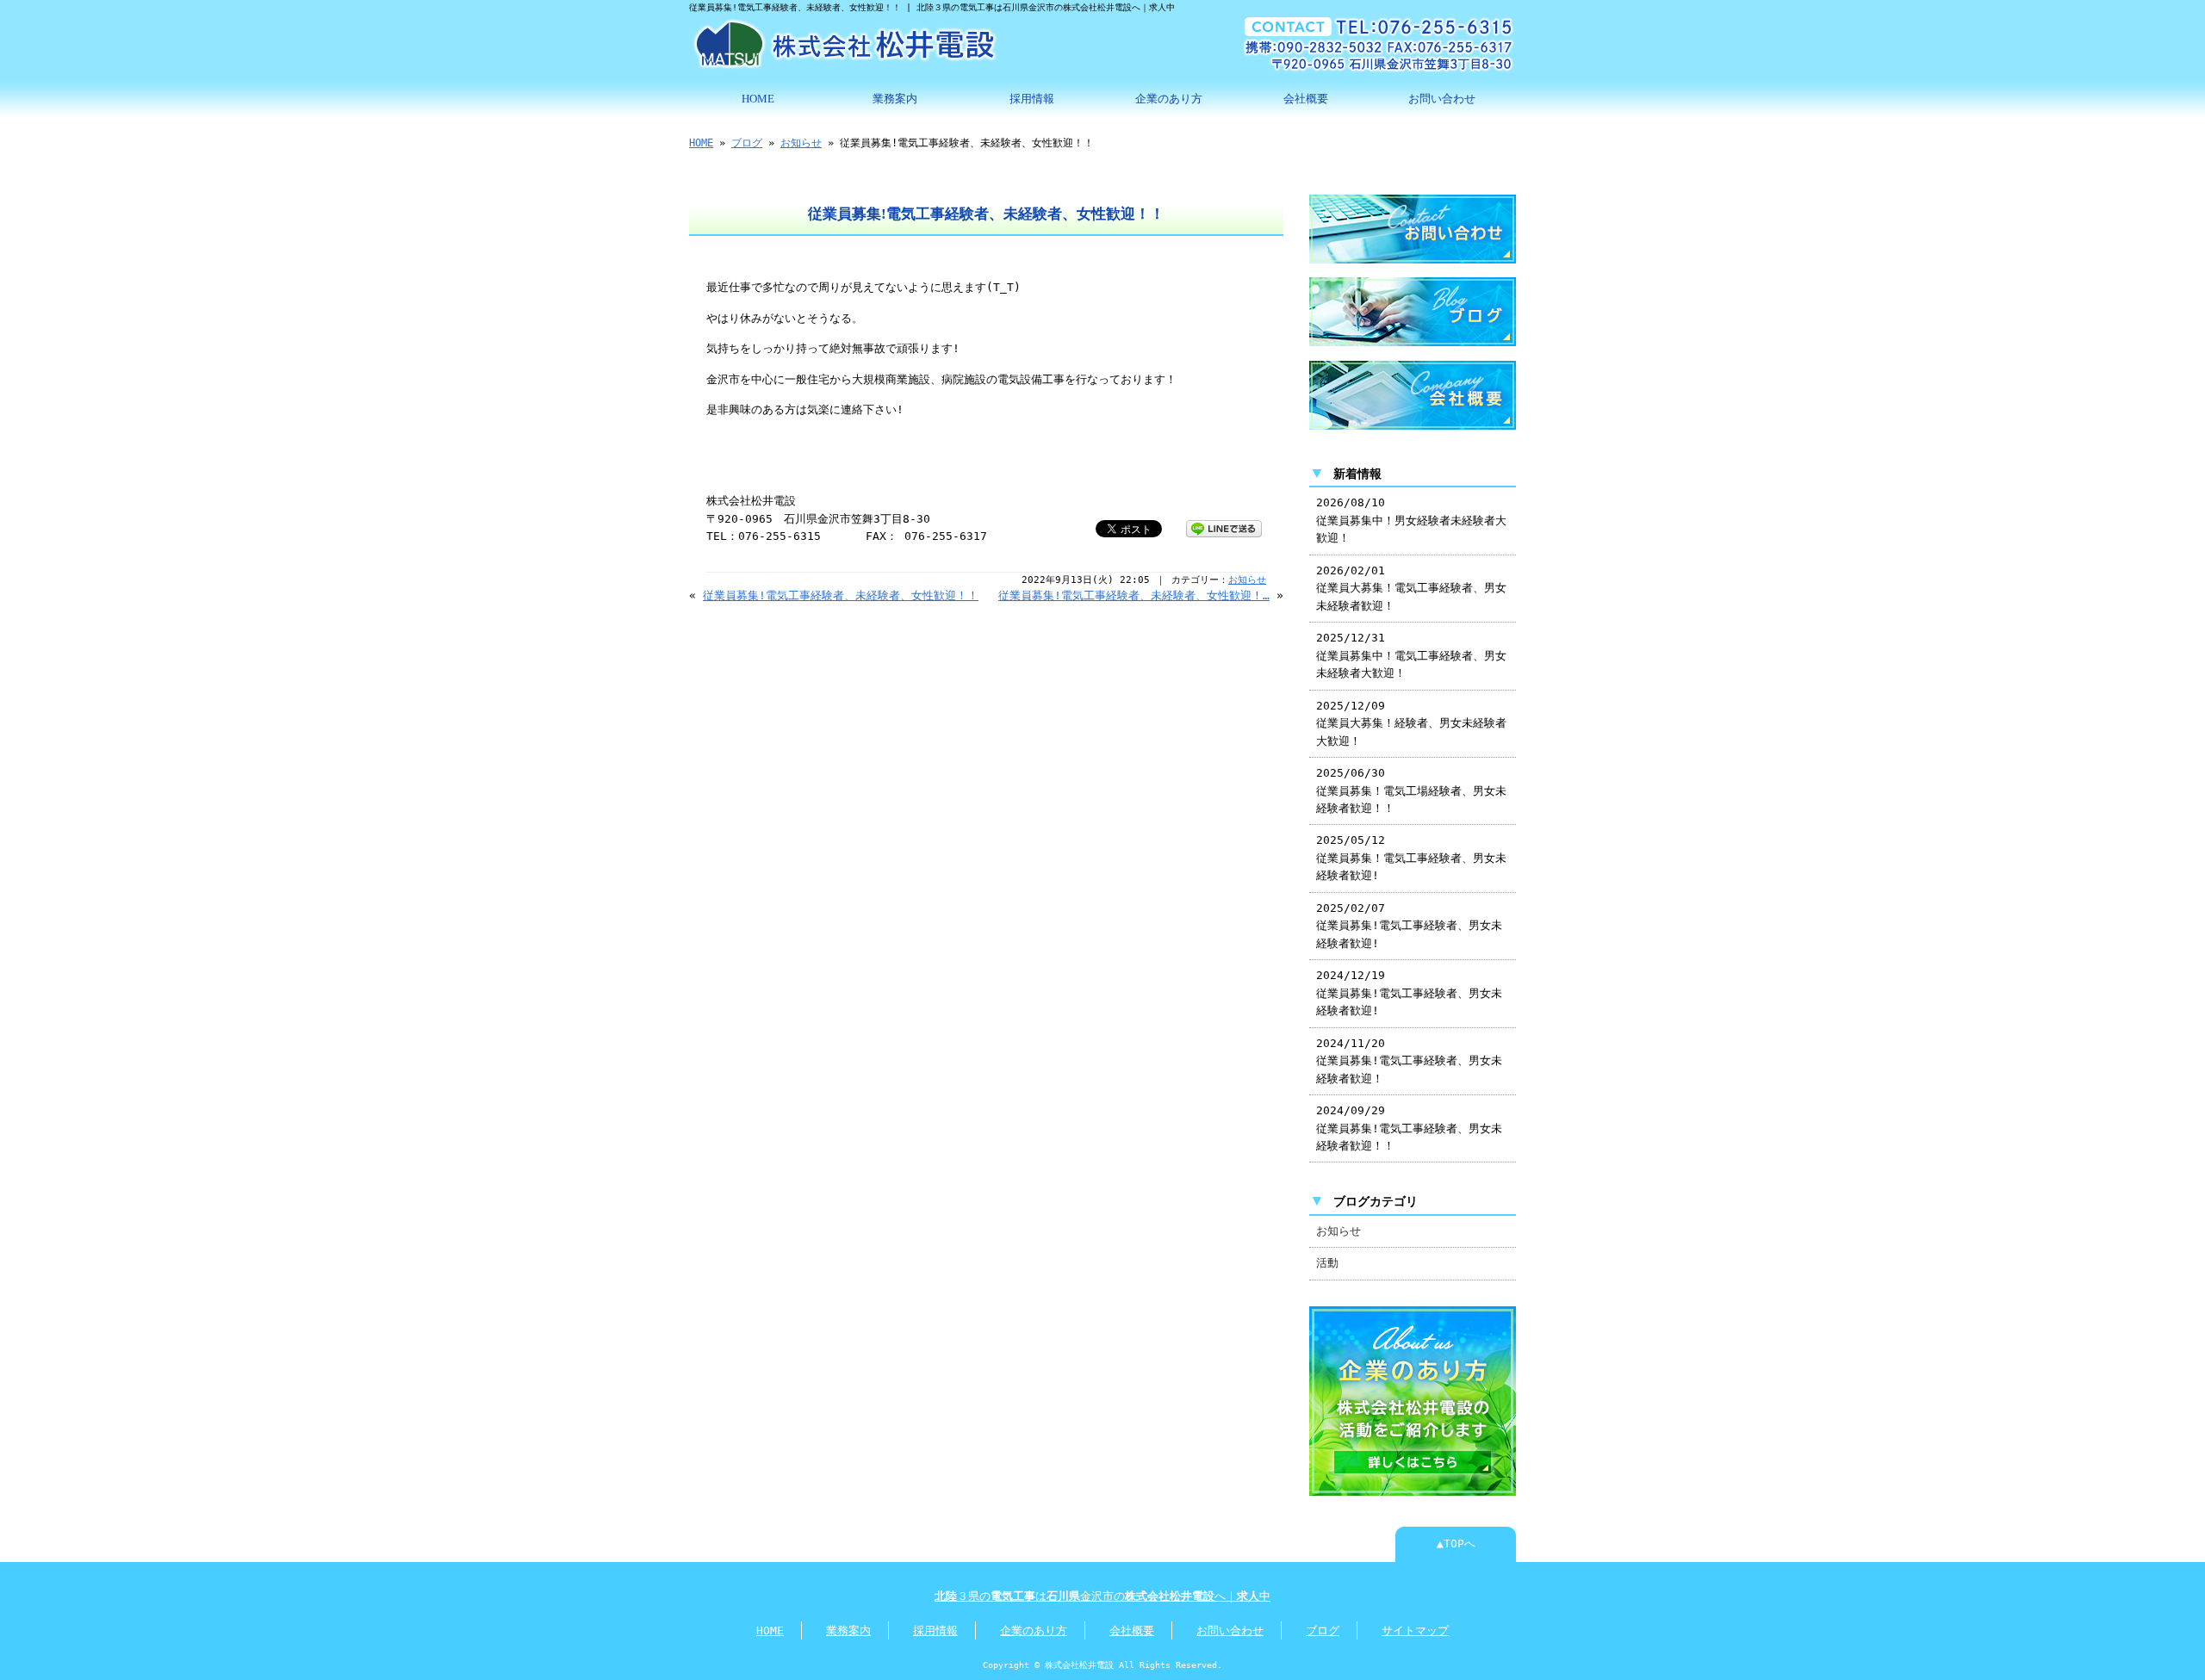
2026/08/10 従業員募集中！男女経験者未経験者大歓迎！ (1411, 520)
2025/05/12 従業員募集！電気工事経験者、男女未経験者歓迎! (1411, 858)
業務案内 (895, 99)
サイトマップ (1415, 1630)
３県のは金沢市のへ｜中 (1102, 1596)
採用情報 (1032, 99)
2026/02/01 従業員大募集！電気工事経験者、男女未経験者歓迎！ (1411, 588)
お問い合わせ (1442, 99)
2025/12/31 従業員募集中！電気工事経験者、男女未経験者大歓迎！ (1411, 655)
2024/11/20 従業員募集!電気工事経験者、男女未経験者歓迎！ (1409, 1061)
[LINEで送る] (1224, 527)
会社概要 (1306, 99)
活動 (1327, 1263)
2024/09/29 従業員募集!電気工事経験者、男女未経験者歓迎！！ (1409, 1128)
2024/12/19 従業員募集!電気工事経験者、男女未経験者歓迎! (1409, 993)
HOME (758, 99)
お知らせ (801, 143)
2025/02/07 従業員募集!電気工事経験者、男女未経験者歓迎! (1409, 926)
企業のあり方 (1169, 99)
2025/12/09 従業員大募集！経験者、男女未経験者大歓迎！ (1411, 723)
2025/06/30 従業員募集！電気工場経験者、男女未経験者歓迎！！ (1411, 790)
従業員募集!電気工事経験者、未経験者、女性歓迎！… (1134, 595)
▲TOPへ (1456, 1544)
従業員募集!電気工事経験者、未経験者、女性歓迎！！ (841, 595)
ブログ (747, 143)
